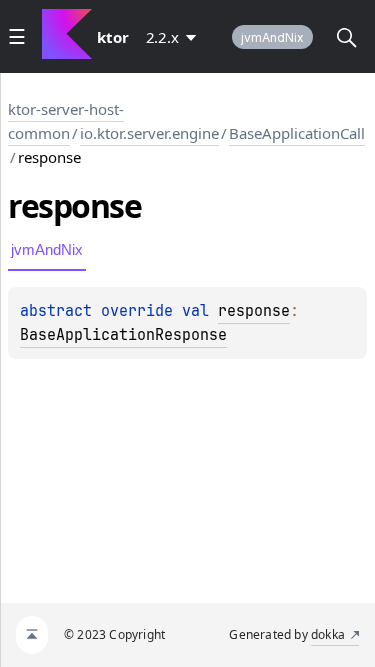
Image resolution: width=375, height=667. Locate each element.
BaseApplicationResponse (123, 335)
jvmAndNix (272, 37)
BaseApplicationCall (297, 133)
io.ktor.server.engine (149, 133)
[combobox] (175, 37)
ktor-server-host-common (66, 121)
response (254, 311)
